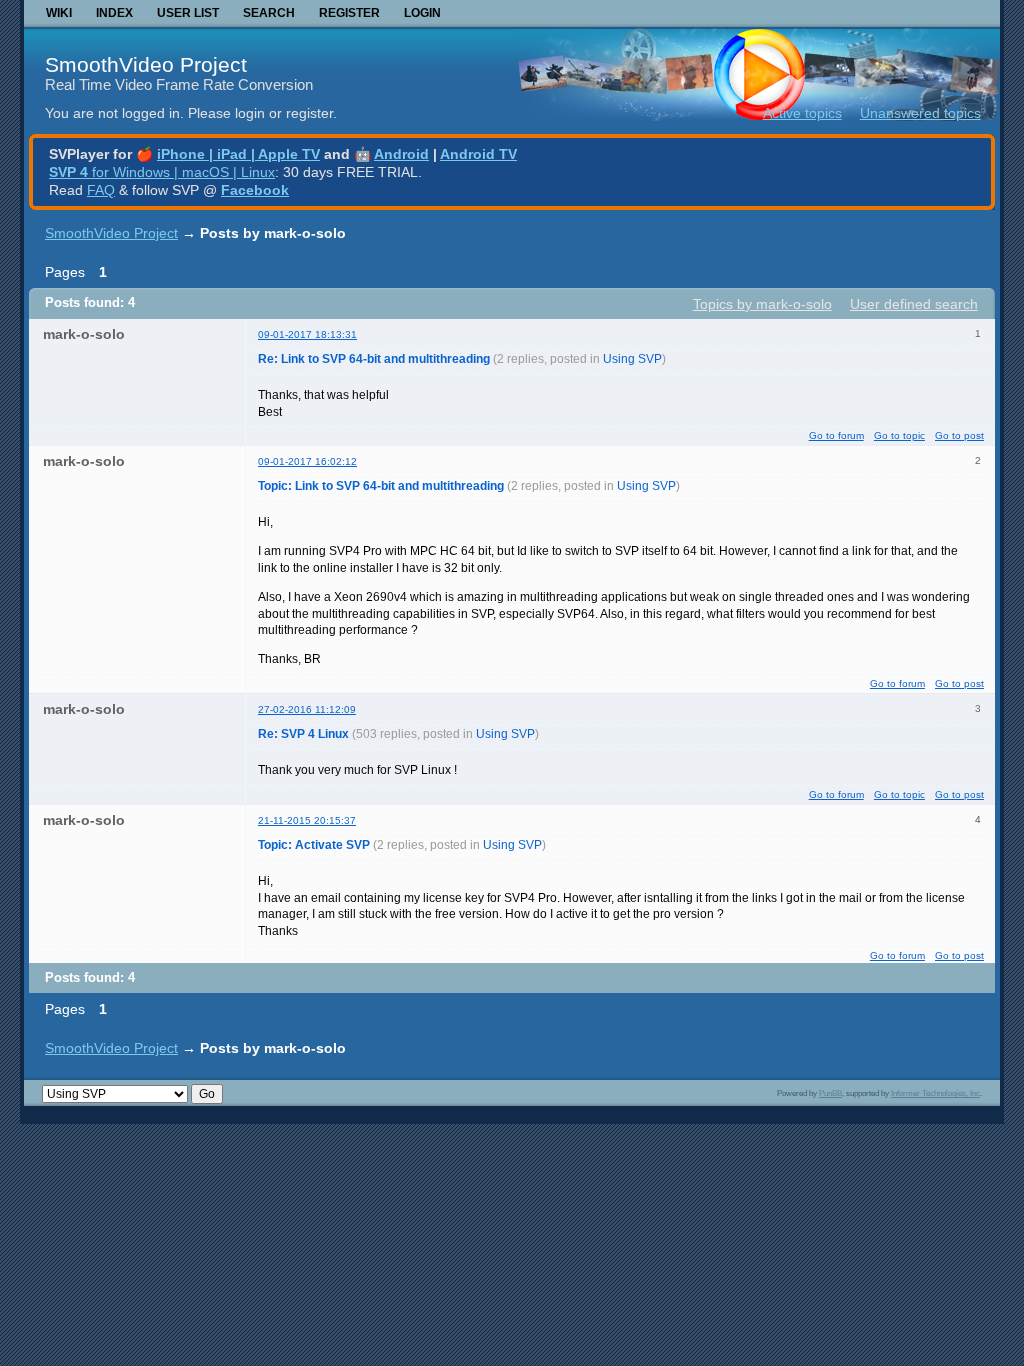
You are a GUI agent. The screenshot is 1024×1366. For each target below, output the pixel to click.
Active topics (802, 113)
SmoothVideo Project (146, 64)
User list (188, 13)
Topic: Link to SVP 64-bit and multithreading (381, 486)
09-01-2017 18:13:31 (307, 334)
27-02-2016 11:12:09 (307, 709)
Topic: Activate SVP (314, 845)
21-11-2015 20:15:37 (307, 820)
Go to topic (899, 435)
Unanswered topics (920, 113)
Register (349, 13)
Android (401, 154)
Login (422, 13)
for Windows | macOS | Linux (162, 172)
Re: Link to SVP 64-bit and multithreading (374, 359)
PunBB (830, 1093)
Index (114, 13)
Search (269, 13)
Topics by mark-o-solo (762, 304)
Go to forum (836, 435)
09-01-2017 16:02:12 (307, 461)
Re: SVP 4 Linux (303, 734)
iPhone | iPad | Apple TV (238, 154)
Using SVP (632, 359)
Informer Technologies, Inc (935, 1093)
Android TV (478, 154)
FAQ (101, 190)
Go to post (959, 435)
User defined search (914, 304)
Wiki (59, 13)
